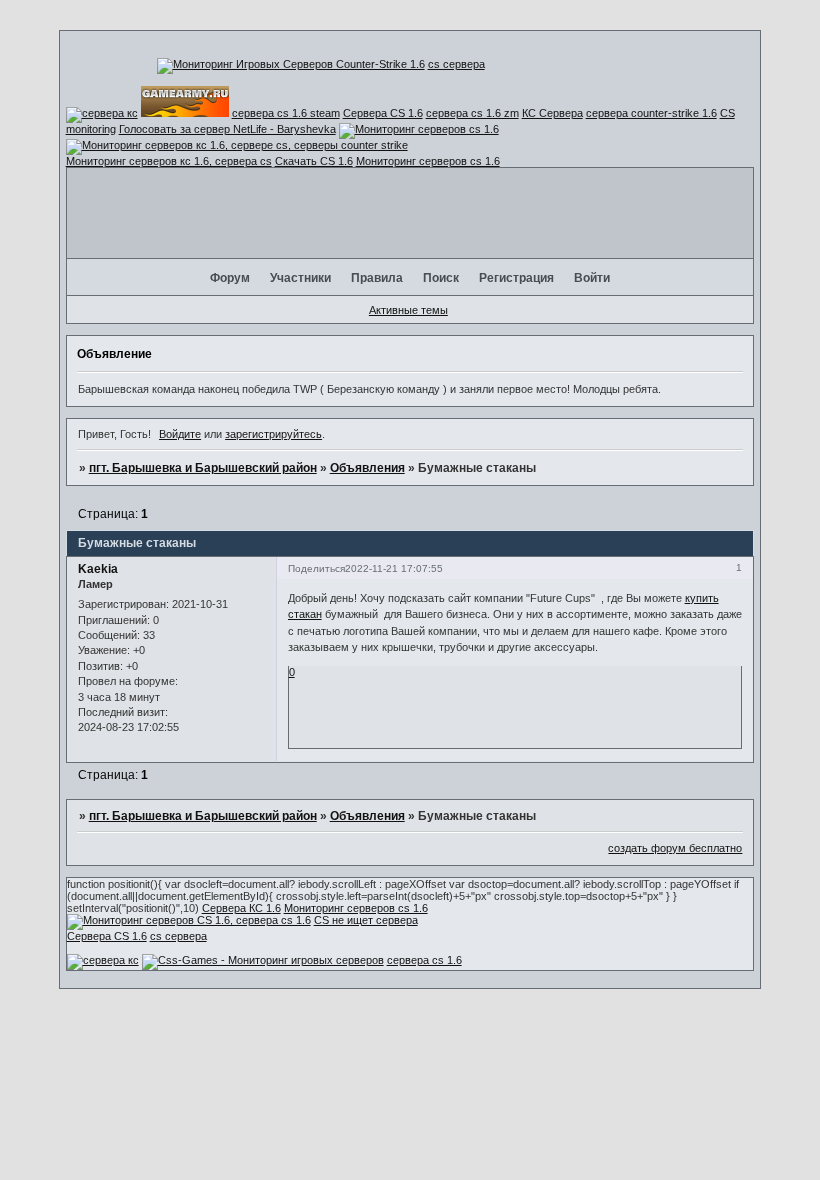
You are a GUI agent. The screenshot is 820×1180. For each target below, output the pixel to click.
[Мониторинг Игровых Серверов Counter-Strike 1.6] (291, 64)
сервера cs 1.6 (424, 960)
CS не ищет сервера (366, 920)
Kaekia (98, 569)
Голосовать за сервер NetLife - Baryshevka (227, 129)
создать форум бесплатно (675, 848)
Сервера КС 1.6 (241, 908)
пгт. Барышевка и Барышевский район (203, 468)
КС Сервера (552, 113)
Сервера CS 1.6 (383, 113)
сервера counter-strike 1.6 (651, 113)
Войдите (180, 434)
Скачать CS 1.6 (314, 161)
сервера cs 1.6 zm (472, 113)
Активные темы (408, 310)
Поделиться (316, 568)
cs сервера (456, 64)
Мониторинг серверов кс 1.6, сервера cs (169, 161)
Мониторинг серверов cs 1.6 (428, 161)
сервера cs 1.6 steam (286, 113)
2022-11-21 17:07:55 (394, 568)
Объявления (367, 468)
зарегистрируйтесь (273, 434)
